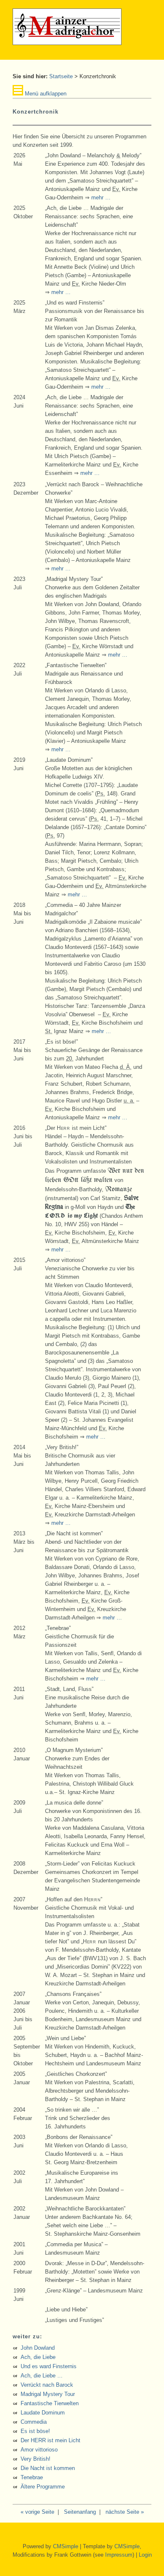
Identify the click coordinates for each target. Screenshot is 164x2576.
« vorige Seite (37, 2512)
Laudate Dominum (43, 2413)
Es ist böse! (35, 2431)
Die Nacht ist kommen (48, 2468)
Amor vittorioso (39, 2450)
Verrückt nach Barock (47, 2385)
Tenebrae (32, 2477)
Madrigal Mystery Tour (48, 2394)
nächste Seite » (125, 2512)
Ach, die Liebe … (42, 2376)
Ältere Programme (43, 2487)
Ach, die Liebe (38, 2357)
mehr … (101, 197)
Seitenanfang (80, 2512)
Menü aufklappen (45, 94)
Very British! (36, 2459)
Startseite (61, 76)
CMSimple (66, 2546)
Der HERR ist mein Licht (50, 2440)
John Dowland (38, 2348)
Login (145, 2555)
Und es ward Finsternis (49, 2366)
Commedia (34, 2422)
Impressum (119, 2555)
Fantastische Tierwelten (50, 2403)
